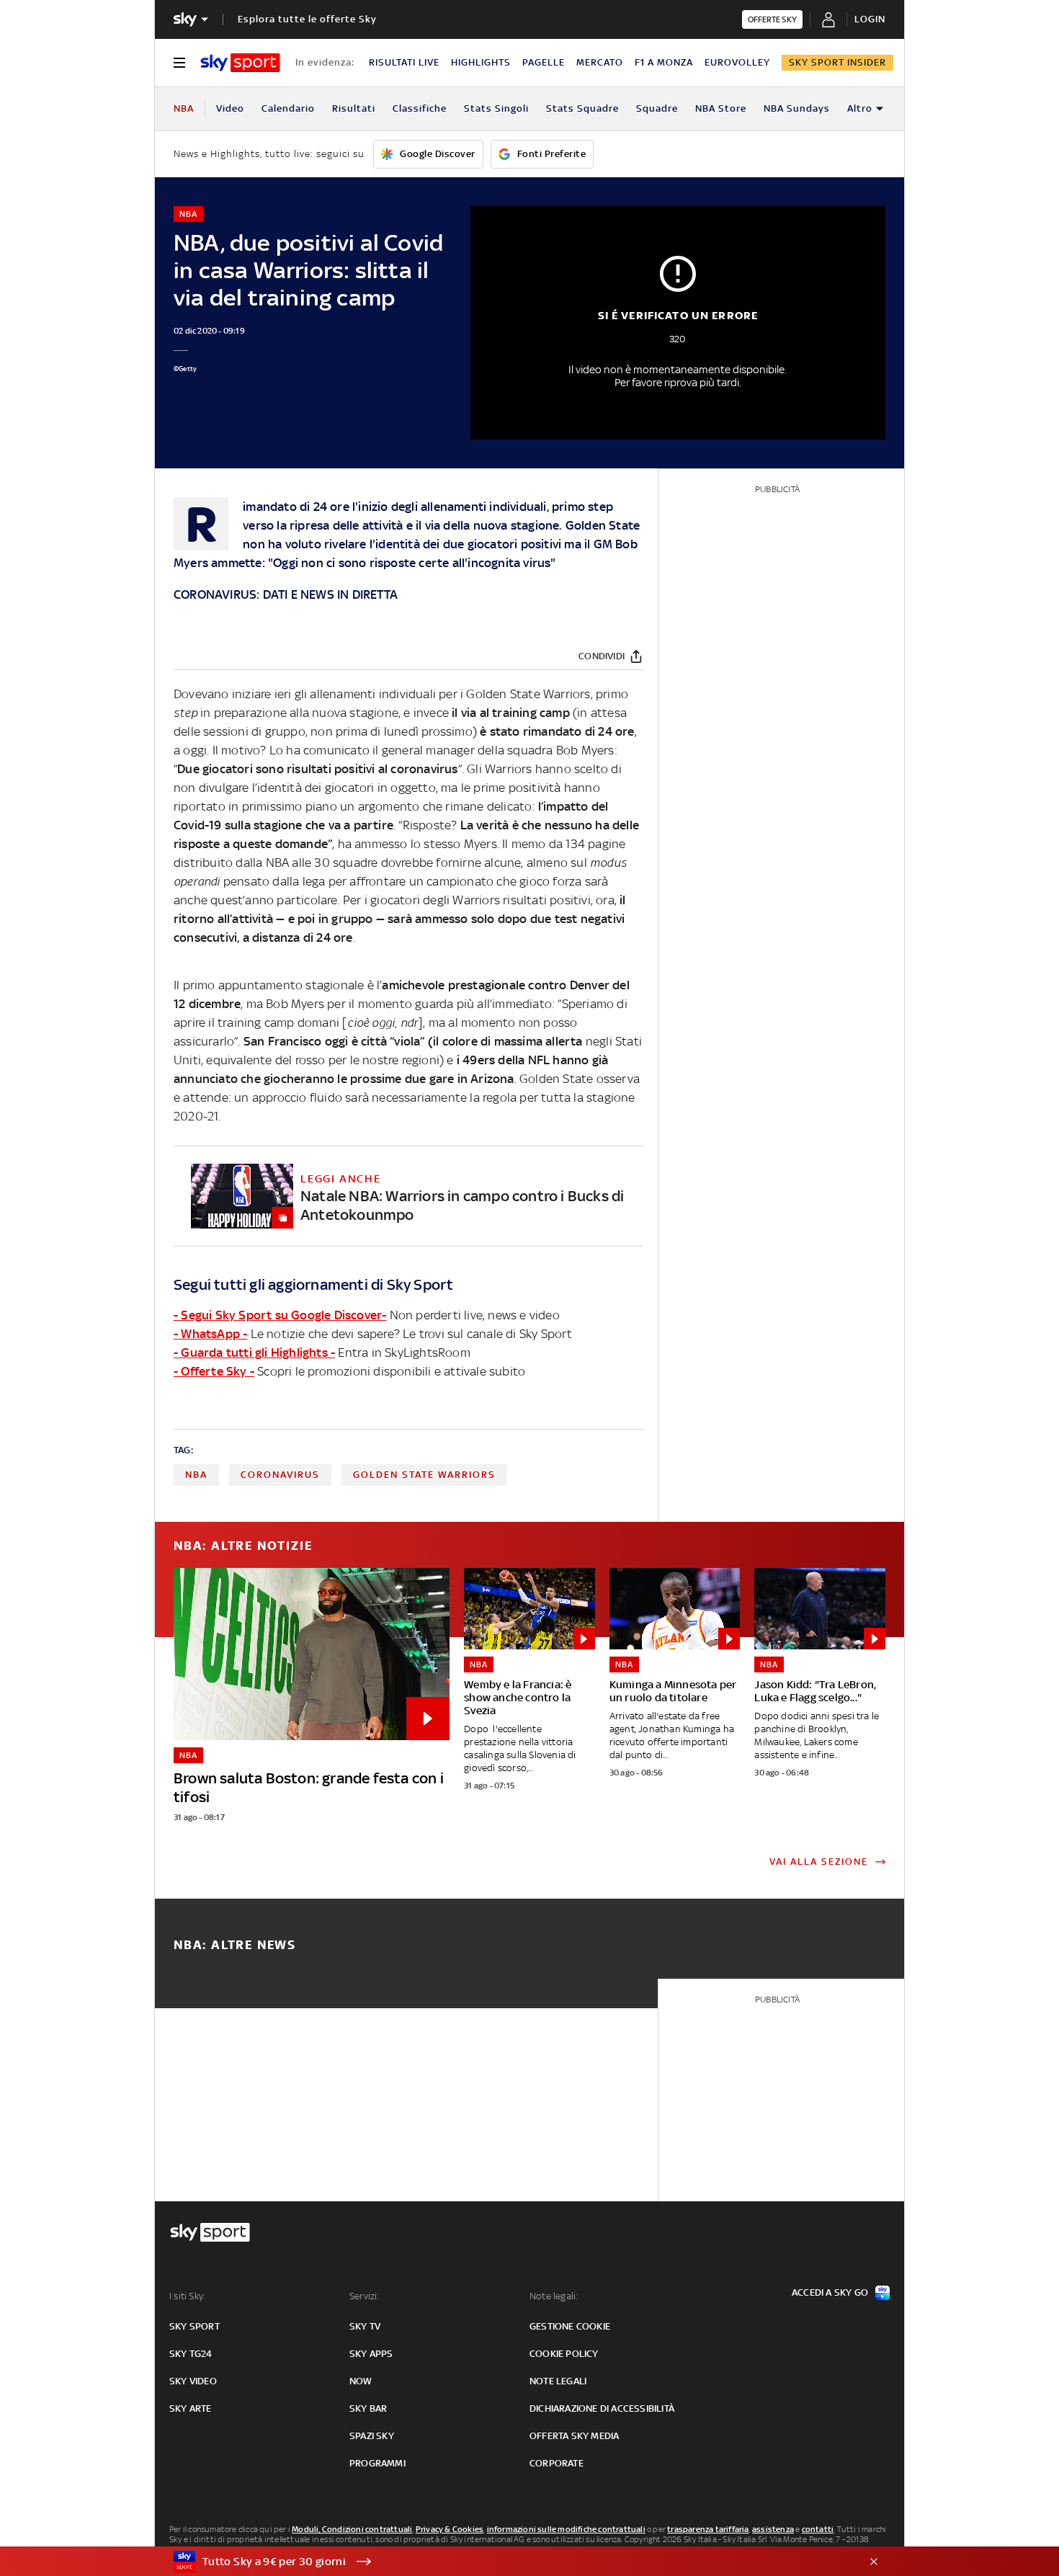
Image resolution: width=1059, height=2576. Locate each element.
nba (196, 1475)
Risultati (354, 108)
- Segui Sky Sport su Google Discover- (280, 1315)
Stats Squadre (582, 108)
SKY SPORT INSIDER (837, 62)
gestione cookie (570, 2326)
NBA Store (721, 108)
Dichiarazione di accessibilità (602, 2408)
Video (230, 108)
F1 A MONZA (664, 62)
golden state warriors (424, 1475)
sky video (193, 2381)
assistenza (773, 2529)
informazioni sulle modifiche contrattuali (566, 2529)
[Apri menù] (179, 63)
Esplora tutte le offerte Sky (307, 19)
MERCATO (600, 62)
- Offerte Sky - (214, 1371)
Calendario (288, 108)
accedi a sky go (830, 2292)
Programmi (377, 2463)
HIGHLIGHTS (481, 62)
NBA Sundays (797, 108)
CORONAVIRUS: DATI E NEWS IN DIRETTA (286, 594)
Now (361, 2381)
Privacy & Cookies (450, 2529)
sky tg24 (191, 2354)
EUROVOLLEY (737, 62)
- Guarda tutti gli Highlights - (254, 1352)
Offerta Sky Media (574, 2436)
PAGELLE (544, 62)
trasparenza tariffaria (708, 2529)
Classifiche (420, 108)
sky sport (195, 2326)
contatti (818, 2529)
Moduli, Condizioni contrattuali (352, 2529)
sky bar (368, 2408)
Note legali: (554, 2296)
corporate (557, 2463)
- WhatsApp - (210, 1334)
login (870, 19)
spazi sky (372, 2436)
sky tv (365, 2326)
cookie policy (564, 2354)
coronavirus (280, 1475)
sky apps (371, 2354)
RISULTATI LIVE (404, 62)
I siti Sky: (187, 2296)
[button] (507, 2562)
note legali (558, 2381)
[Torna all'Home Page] (240, 63)
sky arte (191, 2408)
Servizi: (365, 2296)
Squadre (657, 108)
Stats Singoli (496, 108)
